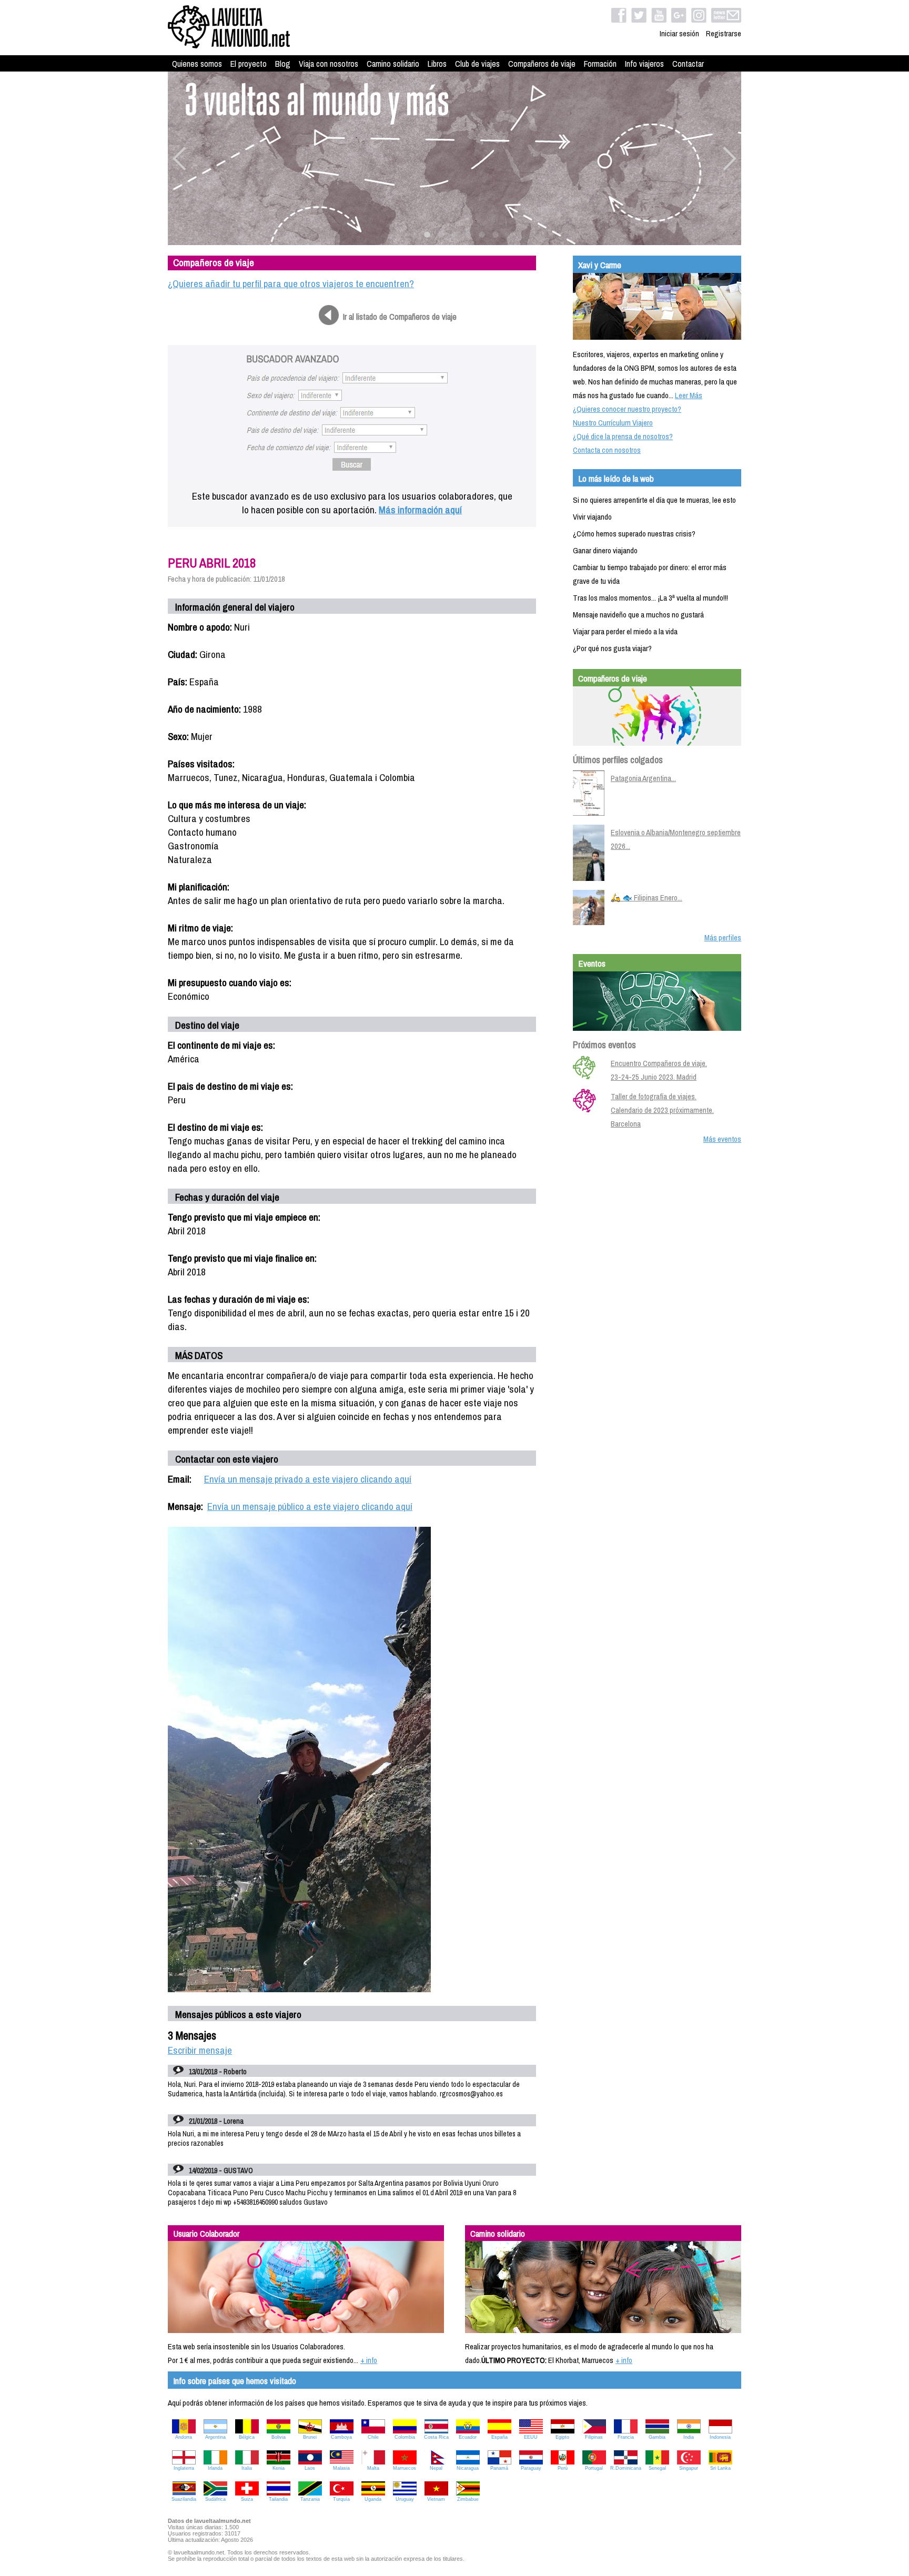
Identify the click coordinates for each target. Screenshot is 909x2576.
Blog (283, 64)
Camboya (341, 2437)
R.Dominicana (626, 2468)
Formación (600, 64)
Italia (247, 2468)
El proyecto (249, 64)
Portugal (594, 2468)
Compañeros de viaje (542, 64)
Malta (373, 2468)
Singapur (689, 2468)
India (689, 2437)
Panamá (499, 2468)
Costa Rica (436, 2437)
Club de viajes (477, 64)
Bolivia (279, 2437)
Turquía (341, 2499)
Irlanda (215, 2468)
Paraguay (531, 2468)
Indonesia (720, 2437)
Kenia (279, 2468)
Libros (437, 64)
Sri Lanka (720, 2468)
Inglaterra (184, 2468)
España (499, 2437)
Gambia (657, 2437)
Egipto (562, 2437)
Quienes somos (197, 64)
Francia (626, 2437)
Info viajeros (644, 64)
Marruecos (405, 2468)
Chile (373, 2437)
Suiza (247, 2499)
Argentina (215, 2437)
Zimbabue (468, 2499)
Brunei (310, 2437)
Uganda (373, 2499)
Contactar (688, 64)
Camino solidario (393, 64)
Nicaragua (468, 2468)
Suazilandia (184, 2499)
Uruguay (405, 2499)
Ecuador (468, 2437)
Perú (563, 2468)
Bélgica (247, 2437)
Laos (310, 2468)
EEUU (531, 2437)
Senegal (657, 2468)
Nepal (436, 2468)
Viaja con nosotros (329, 64)
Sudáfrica (215, 2499)
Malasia (341, 2468)
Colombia (405, 2437)
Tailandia (278, 2499)
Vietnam (436, 2499)
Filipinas (594, 2437)
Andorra (184, 2437)
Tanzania (310, 2499)
